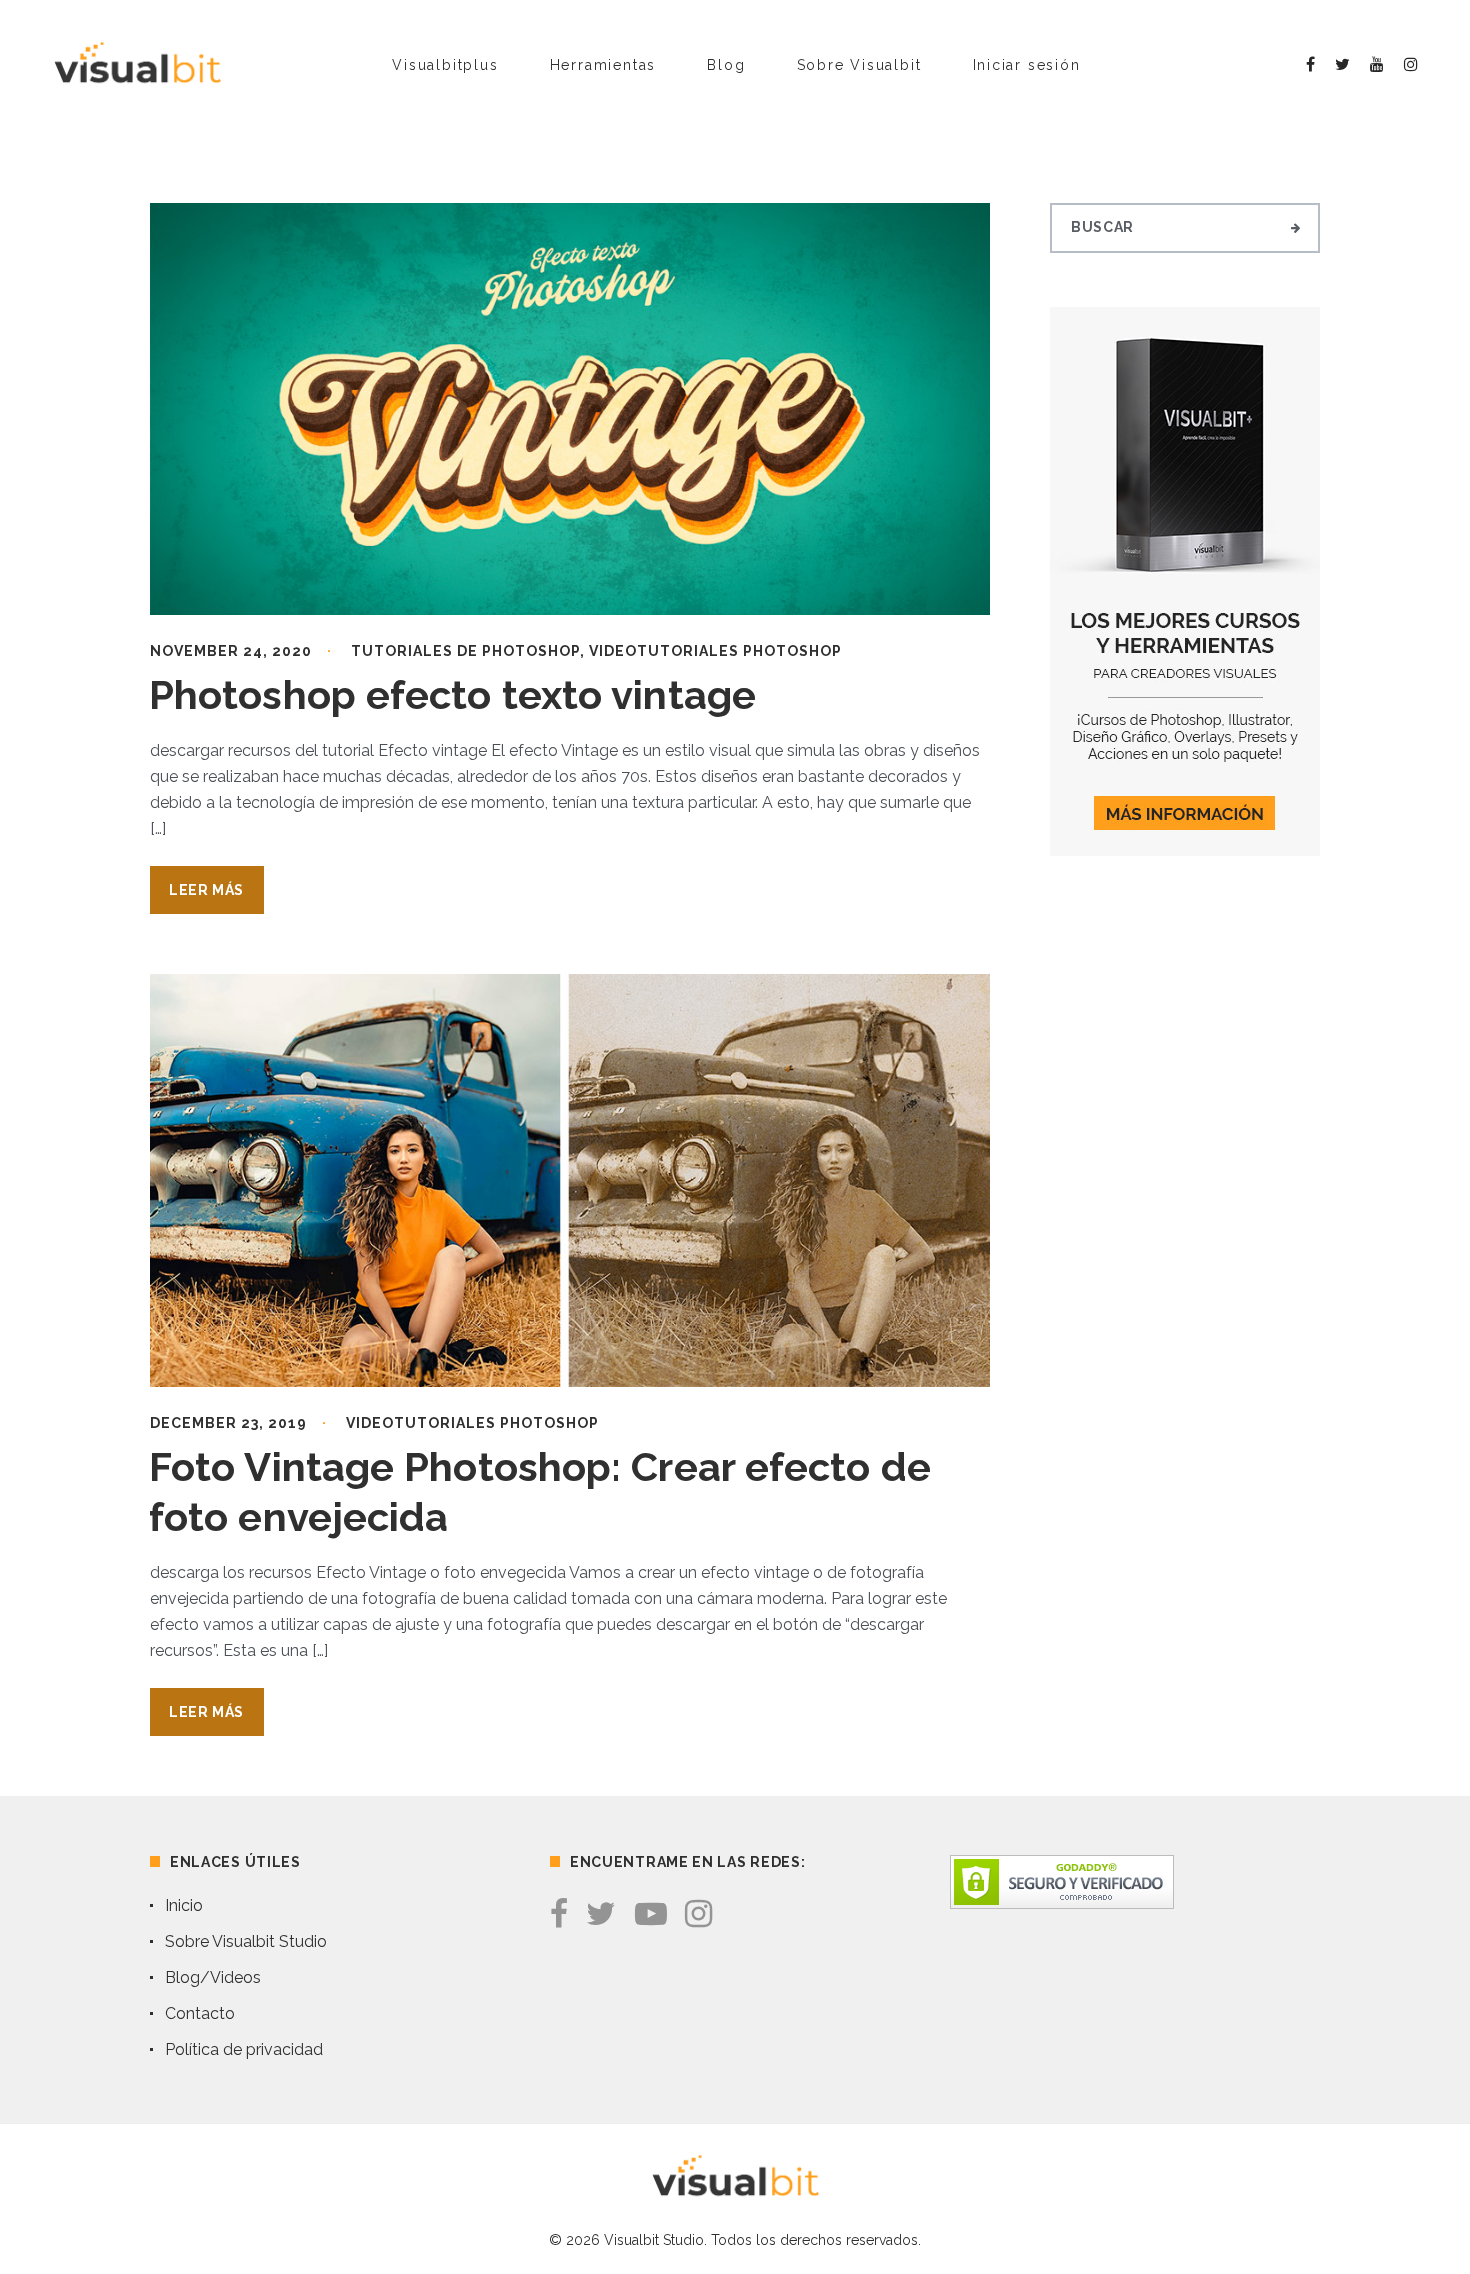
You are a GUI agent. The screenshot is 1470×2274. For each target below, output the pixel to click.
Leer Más (206, 890)
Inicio (184, 1905)
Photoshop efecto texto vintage (452, 694)
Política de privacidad (244, 2049)
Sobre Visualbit (859, 65)
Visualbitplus (445, 65)
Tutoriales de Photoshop (465, 651)
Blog (726, 65)
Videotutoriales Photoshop (715, 651)
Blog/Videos (213, 1977)
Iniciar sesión (1027, 65)
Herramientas (603, 65)
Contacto (200, 2013)
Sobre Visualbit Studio (246, 1941)
